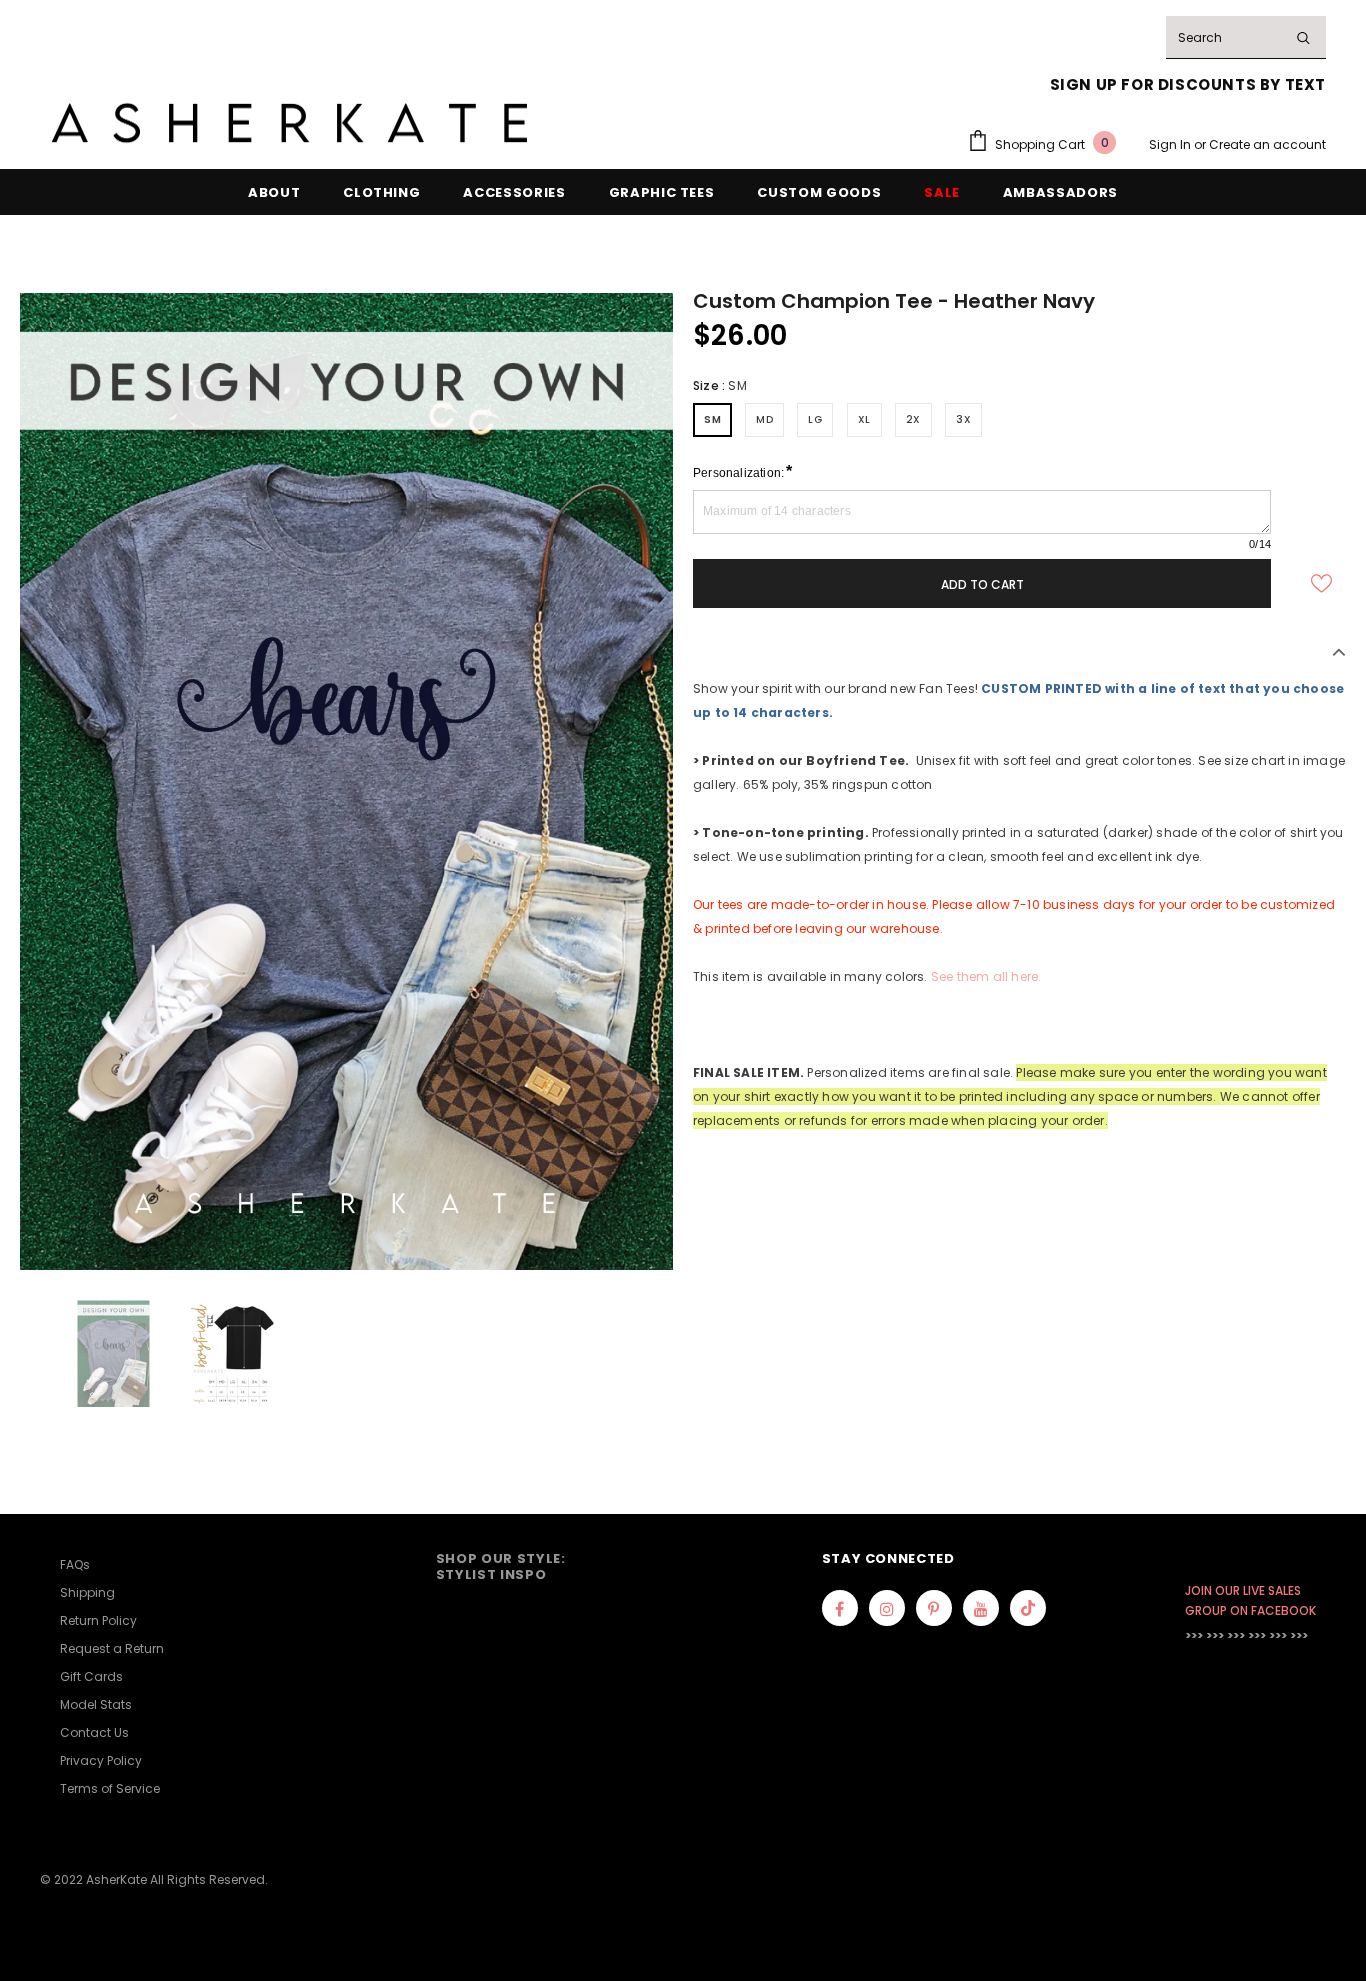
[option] (346, 781)
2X (913, 419)
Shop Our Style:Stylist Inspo (501, 1566)
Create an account (1267, 144)
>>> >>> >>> (1215, 1635)
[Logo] (290, 123)
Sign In (1171, 144)
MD (764, 419)
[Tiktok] (1028, 1608)
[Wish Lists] (1321, 583)
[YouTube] (981, 1608)
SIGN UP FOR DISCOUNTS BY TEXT (1188, 84)
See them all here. (986, 976)
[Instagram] (887, 1608)
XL (864, 419)
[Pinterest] (934, 1608)
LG (815, 419)
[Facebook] (840, 1608)
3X (963, 419)
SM (712, 419)
